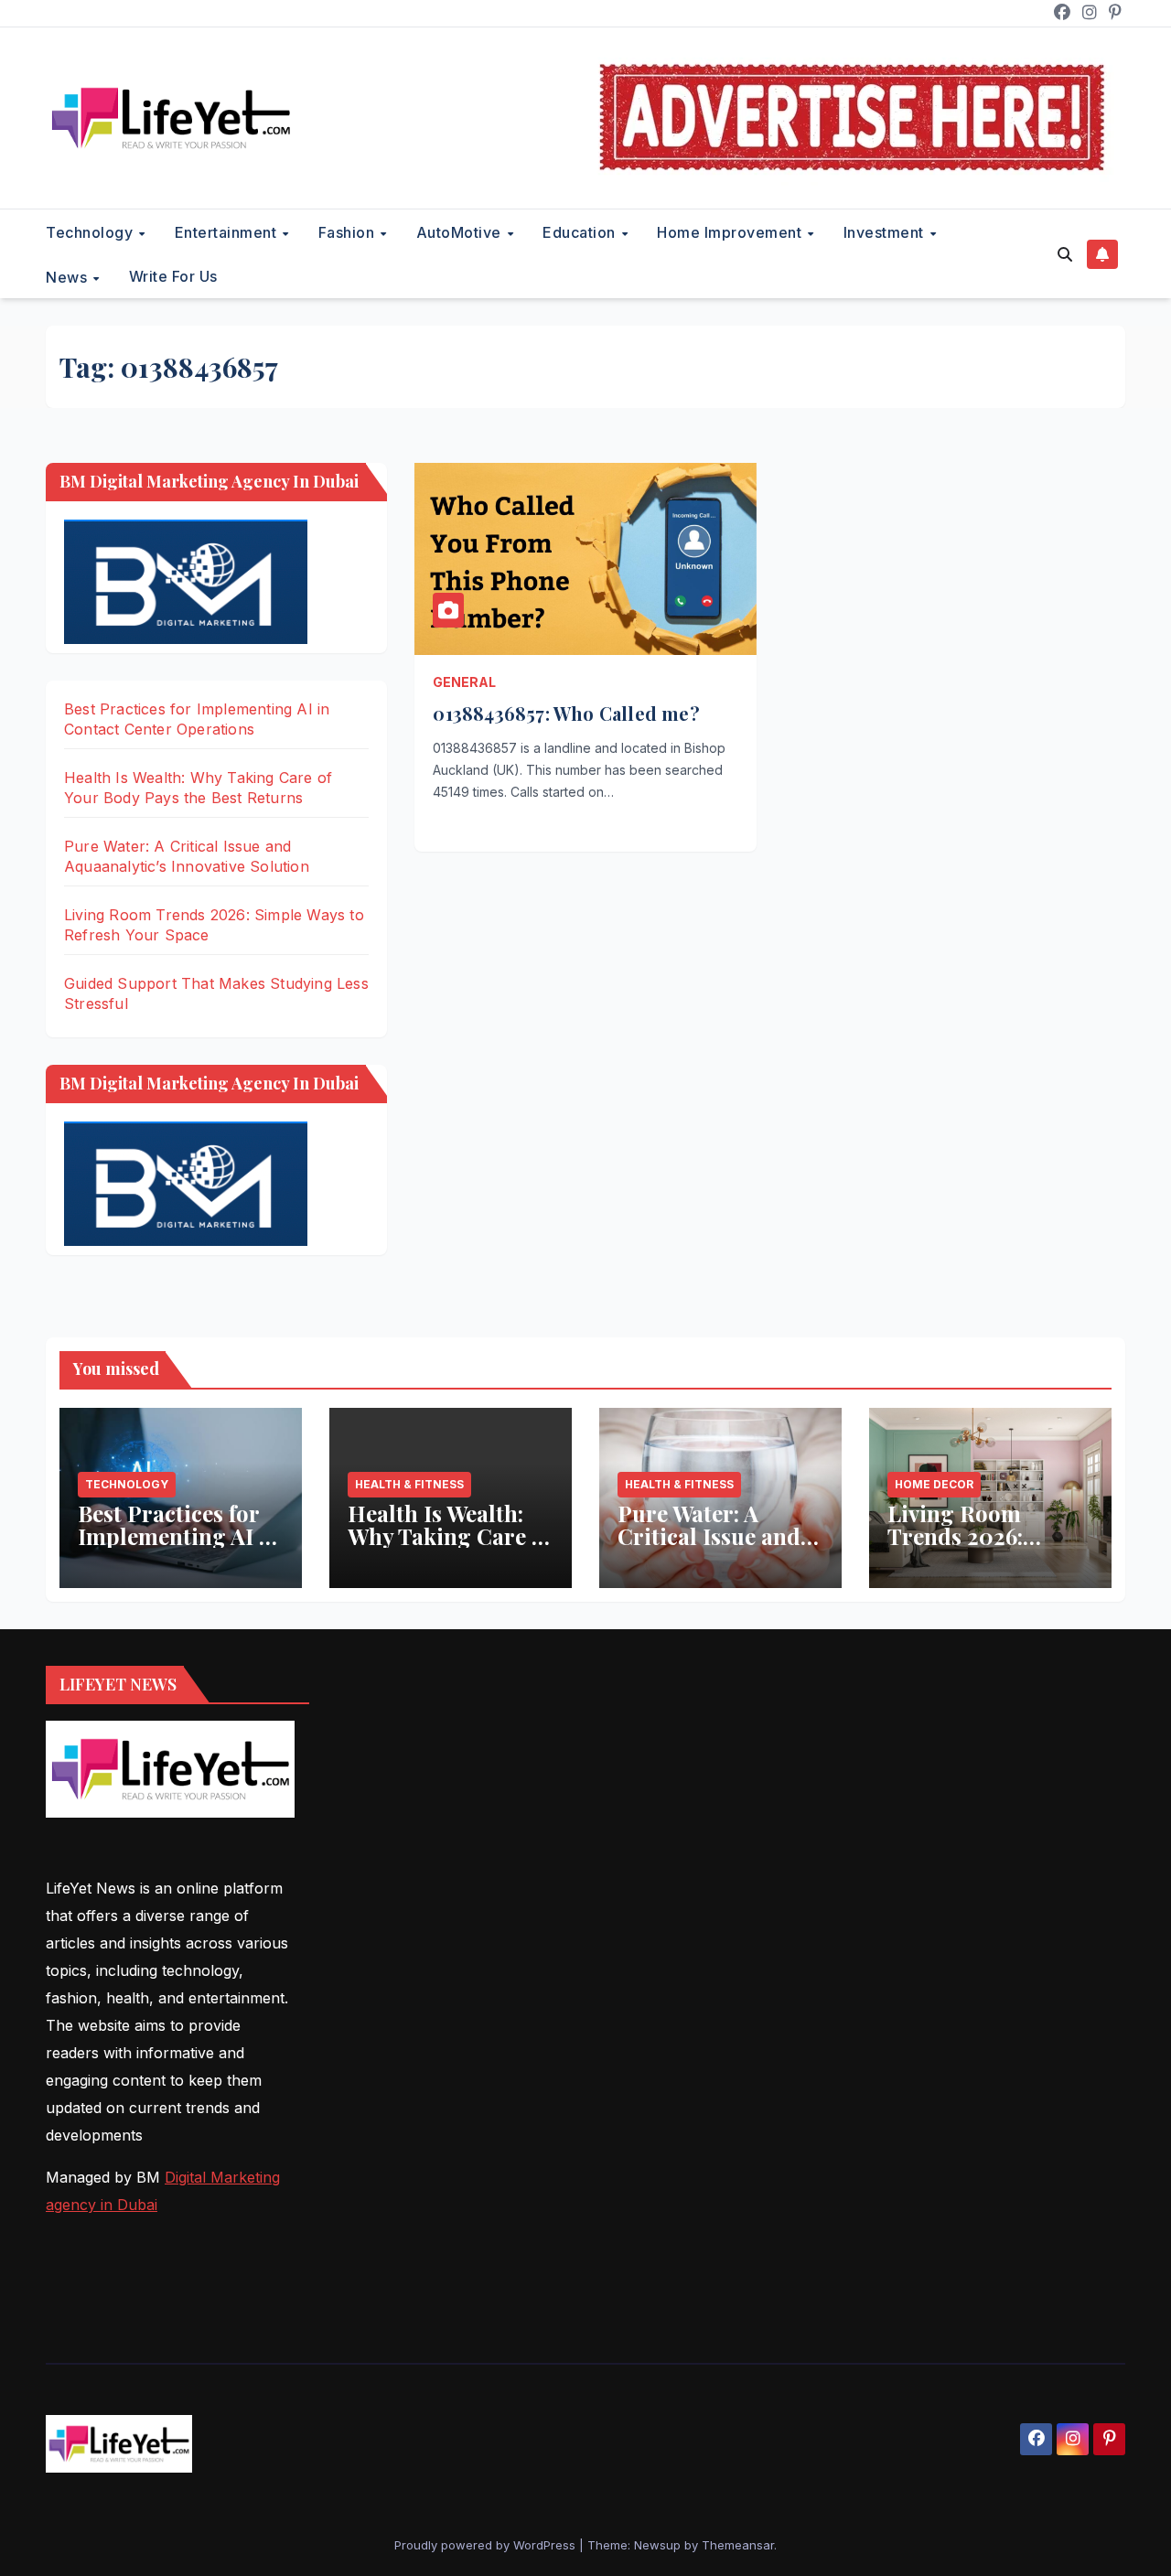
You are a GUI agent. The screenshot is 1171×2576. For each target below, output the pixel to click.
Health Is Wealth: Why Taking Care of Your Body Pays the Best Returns (450, 1547)
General (464, 682)
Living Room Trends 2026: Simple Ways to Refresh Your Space (987, 1547)
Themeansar (738, 2545)
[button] (1065, 254)
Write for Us (173, 276)
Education (581, 232)
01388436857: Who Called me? (566, 713)
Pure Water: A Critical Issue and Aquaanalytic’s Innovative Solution (719, 1547)
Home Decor (934, 1484)
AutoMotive (461, 232)
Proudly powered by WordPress (487, 2545)
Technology (91, 232)
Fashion (349, 232)
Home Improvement (731, 232)
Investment (886, 232)
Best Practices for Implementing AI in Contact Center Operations (179, 1547)
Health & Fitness (409, 1484)
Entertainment (228, 232)
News (69, 276)
